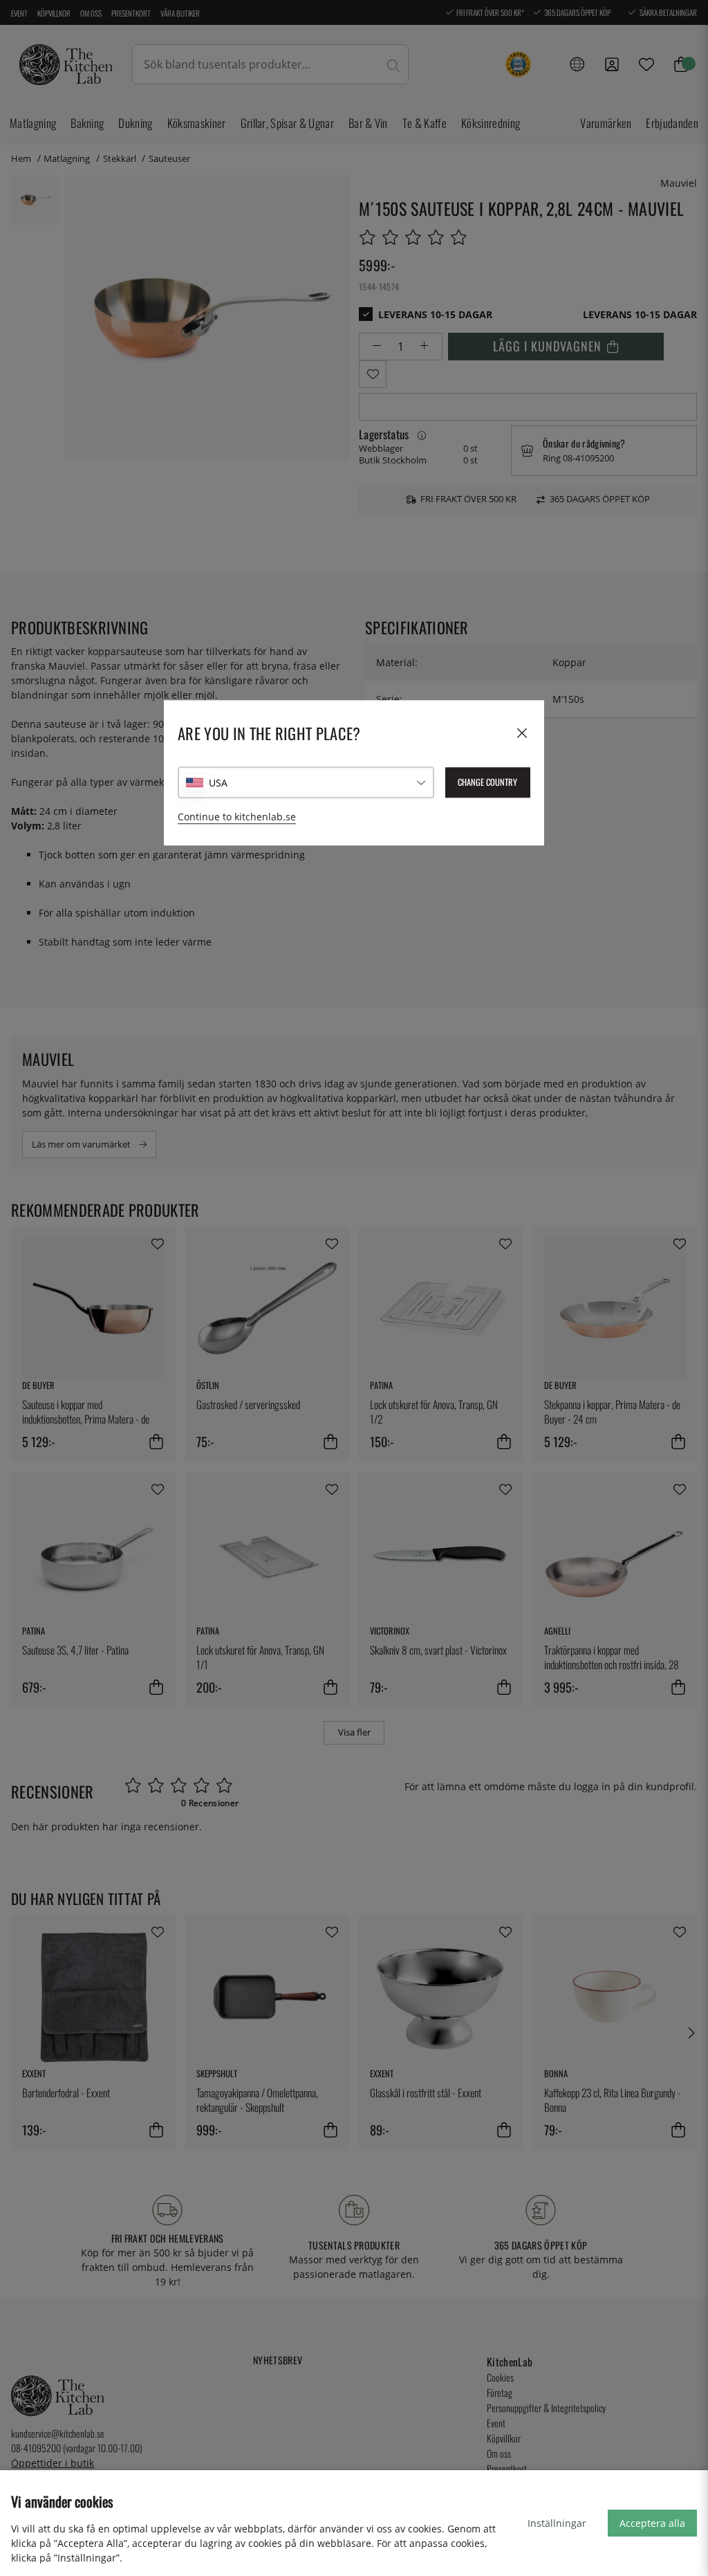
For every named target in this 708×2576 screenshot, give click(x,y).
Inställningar (557, 2523)
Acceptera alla (652, 2523)
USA (218, 783)
